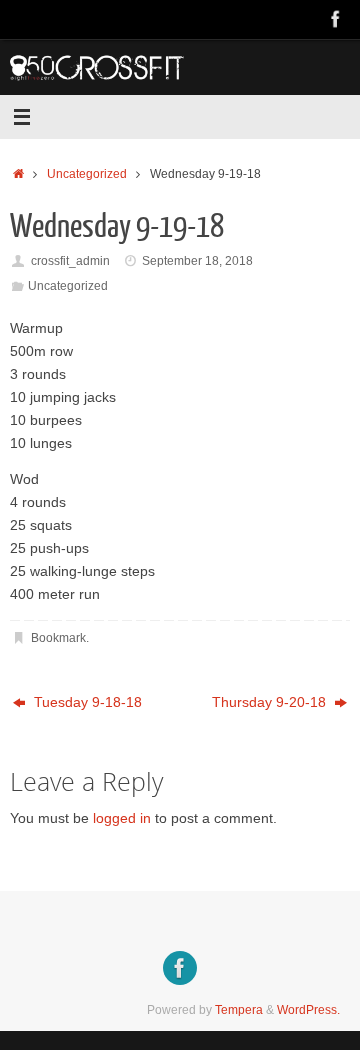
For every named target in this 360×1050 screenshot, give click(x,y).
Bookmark (58, 638)
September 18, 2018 (197, 261)
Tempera (239, 1010)
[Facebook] (336, 19)
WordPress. (308, 1010)
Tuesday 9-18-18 (86, 702)
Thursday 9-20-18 (271, 702)
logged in (122, 818)
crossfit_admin (70, 261)
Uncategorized (87, 174)
